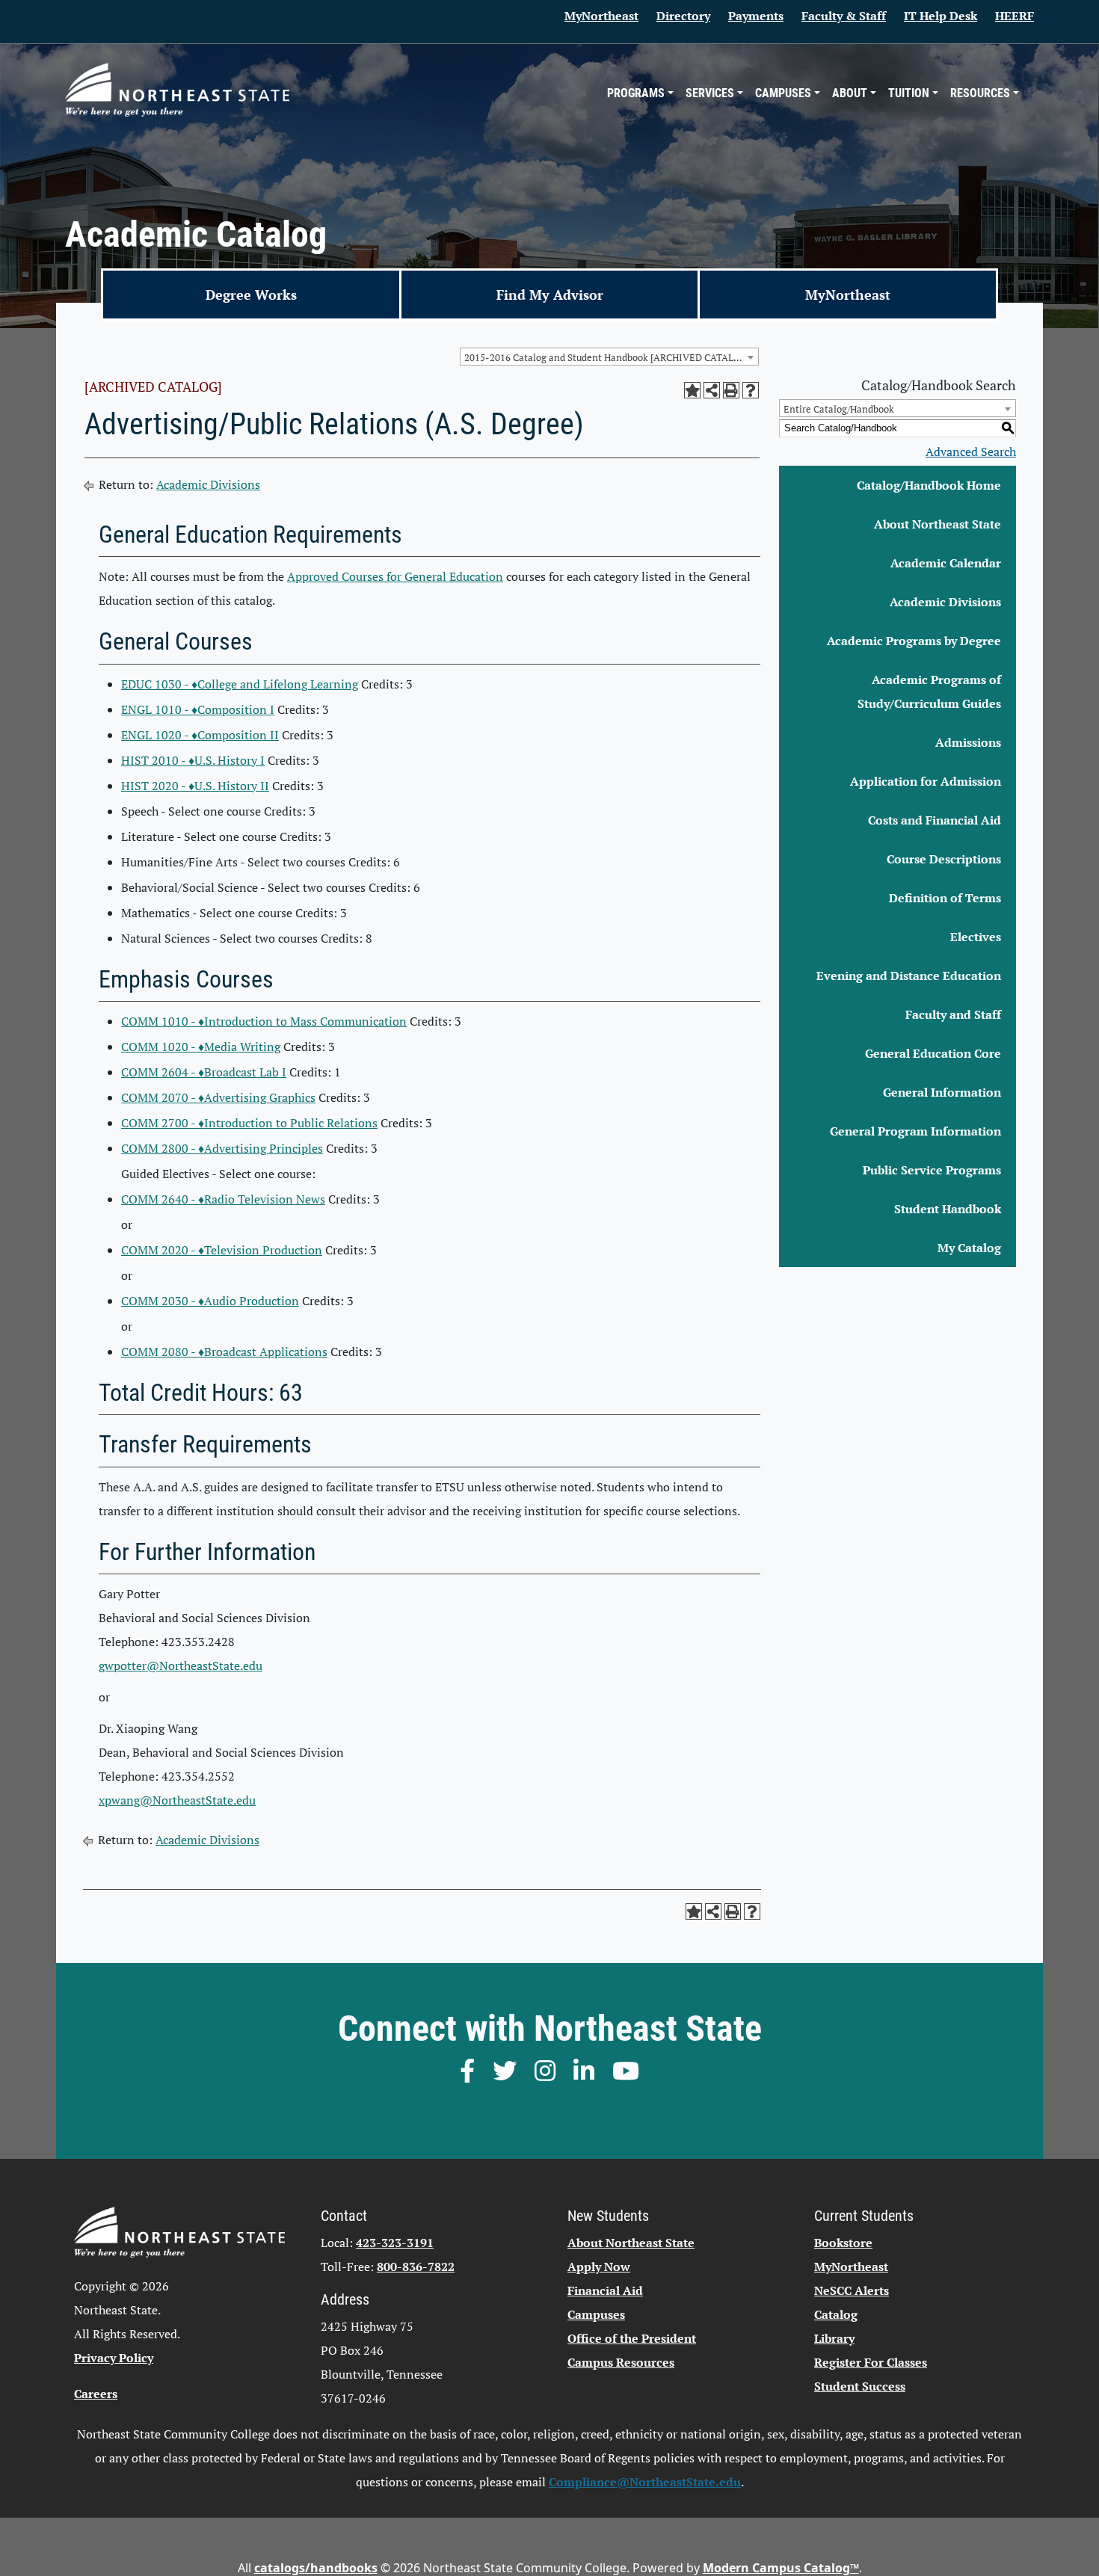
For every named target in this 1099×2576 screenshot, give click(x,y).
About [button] (850, 93)
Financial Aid (605, 2290)
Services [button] (710, 93)
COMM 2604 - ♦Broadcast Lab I (204, 1072)
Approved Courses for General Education (395, 576)
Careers (96, 2394)
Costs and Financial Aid (935, 820)
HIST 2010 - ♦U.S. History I (193, 760)
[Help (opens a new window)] (751, 390)
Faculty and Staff (953, 1014)
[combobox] (609, 357)
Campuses (596, 2314)
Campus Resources (621, 2362)
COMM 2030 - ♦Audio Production (210, 1301)
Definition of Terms (945, 898)
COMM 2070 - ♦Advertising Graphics (218, 1097)
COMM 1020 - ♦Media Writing (201, 1047)
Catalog (836, 2314)
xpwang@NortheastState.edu (177, 1800)
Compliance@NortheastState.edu (645, 2482)
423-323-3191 (395, 2243)
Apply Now (599, 2267)
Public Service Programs (932, 1170)
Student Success (860, 2386)
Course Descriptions (944, 859)
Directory (683, 16)
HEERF (1015, 16)
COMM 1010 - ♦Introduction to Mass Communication (264, 1021)
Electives (976, 937)
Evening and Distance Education (909, 976)
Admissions (968, 742)
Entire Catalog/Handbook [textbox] (839, 409)
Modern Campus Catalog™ (781, 2568)
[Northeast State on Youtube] (626, 2071)
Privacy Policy (114, 2358)
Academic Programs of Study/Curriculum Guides (929, 691)
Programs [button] (636, 93)
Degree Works (251, 295)
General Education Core (933, 1053)
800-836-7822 (416, 2267)
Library (834, 2338)
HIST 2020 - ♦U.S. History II (195, 786)
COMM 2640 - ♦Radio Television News (223, 1199)
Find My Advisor (550, 295)
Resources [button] (980, 93)
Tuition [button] (909, 93)
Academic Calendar (946, 563)
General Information (942, 1092)
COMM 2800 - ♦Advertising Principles (222, 1148)
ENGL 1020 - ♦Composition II (200, 735)
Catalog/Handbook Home (929, 485)
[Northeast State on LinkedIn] (584, 2071)
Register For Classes (871, 2362)
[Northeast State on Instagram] (545, 2071)
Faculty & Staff (844, 16)
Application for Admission (926, 781)
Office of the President (632, 2338)
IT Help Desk (941, 16)
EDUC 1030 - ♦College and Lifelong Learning (240, 684)
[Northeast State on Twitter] (505, 2071)
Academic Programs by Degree (914, 641)
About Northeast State (938, 524)
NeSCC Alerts (852, 2290)
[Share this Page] (712, 390)
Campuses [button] (783, 93)
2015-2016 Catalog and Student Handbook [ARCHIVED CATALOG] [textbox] (607, 357)
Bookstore (843, 2243)
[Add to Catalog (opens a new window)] (692, 390)
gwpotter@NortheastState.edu (181, 1666)
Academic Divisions (208, 484)
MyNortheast (601, 16)
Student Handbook (948, 1209)
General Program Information (915, 1131)
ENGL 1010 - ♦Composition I (198, 709)
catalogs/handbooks (316, 2568)
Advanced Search (971, 452)
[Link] (177, 89)
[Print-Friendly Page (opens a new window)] (731, 390)
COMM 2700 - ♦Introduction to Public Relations (249, 1123)
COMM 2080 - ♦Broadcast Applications (224, 1352)
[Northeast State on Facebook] (467, 2071)
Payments (756, 16)
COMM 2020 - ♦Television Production (222, 1250)
